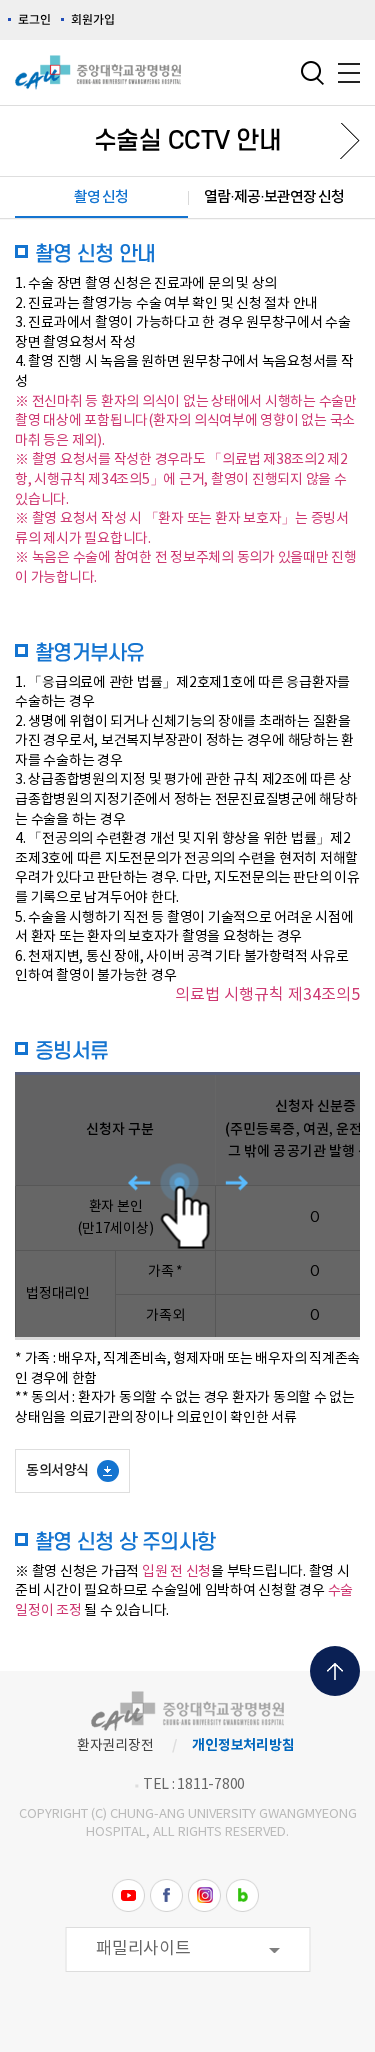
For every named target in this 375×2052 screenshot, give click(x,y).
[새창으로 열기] (128, 1895)
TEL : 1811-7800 (194, 1785)
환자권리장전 (115, 1746)
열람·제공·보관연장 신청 (274, 197)
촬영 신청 (101, 197)
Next (342, 141)
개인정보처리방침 (243, 1745)
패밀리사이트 (143, 1949)
